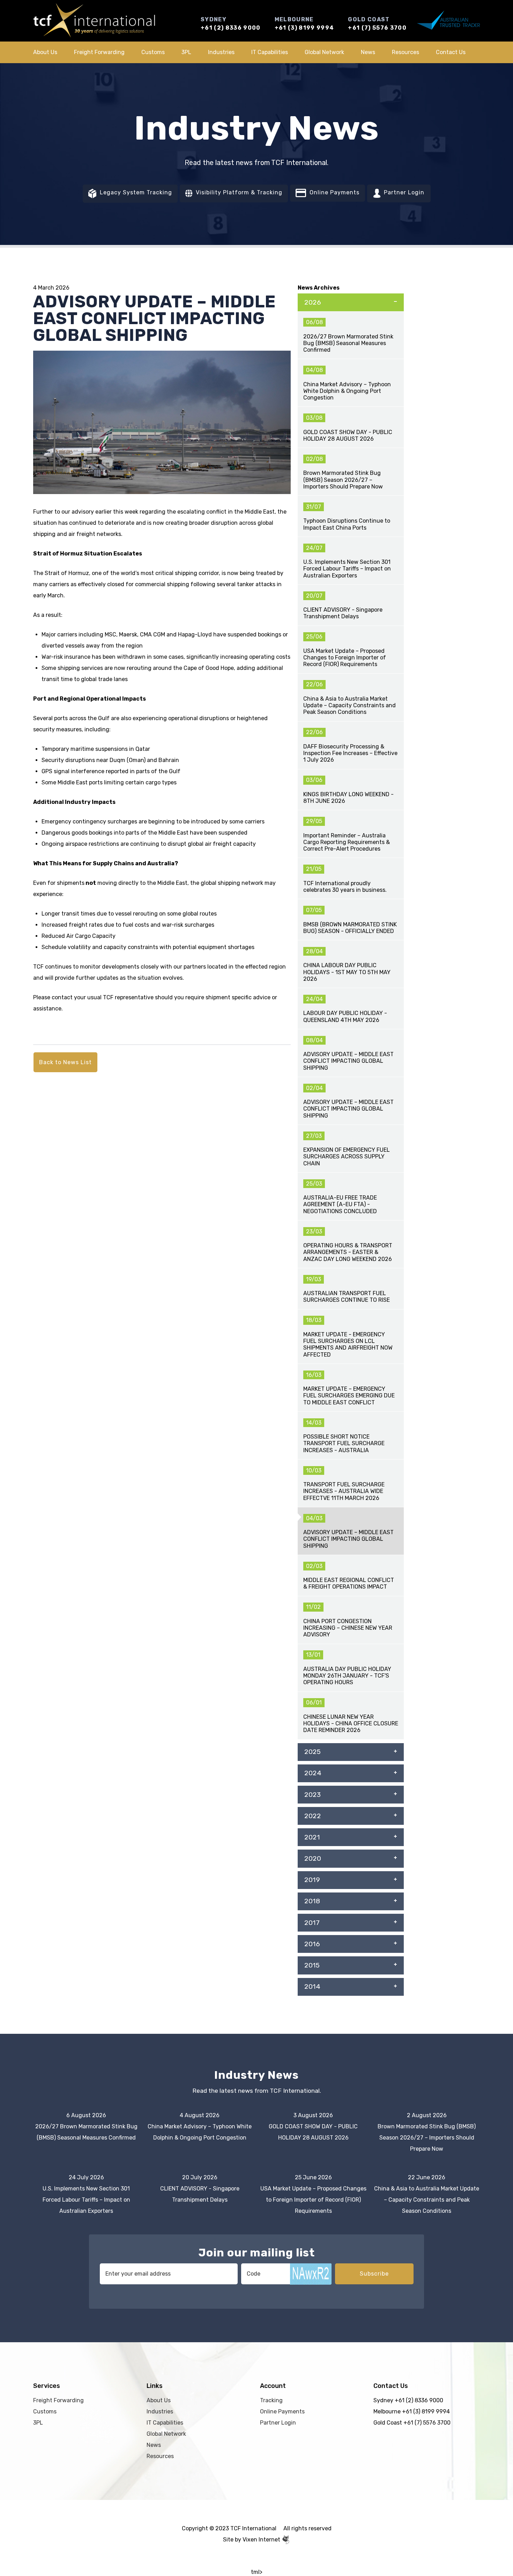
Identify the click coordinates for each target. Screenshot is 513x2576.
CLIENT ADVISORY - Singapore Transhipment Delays (343, 613)
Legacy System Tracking (135, 192)
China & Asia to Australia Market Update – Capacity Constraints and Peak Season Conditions (350, 705)
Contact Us (451, 52)
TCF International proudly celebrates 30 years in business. (345, 887)
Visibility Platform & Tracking (238, 192)
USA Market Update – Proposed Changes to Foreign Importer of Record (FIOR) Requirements (345, 658)
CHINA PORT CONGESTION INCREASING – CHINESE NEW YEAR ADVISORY (348, 1628)
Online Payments (334, 192)
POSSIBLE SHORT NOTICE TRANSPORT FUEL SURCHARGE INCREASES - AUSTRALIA (344, 1443)
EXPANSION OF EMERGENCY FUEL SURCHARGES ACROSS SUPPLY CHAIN (347, 1156)
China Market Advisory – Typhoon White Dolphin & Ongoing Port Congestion (347, 391)
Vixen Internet (262, 2540)
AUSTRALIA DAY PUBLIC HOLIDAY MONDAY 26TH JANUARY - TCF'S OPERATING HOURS (347, 1676)
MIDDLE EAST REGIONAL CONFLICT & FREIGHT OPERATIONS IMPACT (349, 1583)
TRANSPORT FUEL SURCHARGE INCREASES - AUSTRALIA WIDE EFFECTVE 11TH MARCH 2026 (344, 1491)
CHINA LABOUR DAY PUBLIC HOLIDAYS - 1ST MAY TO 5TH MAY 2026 (347, 972)
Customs (153, 52)
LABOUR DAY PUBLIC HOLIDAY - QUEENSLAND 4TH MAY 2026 (345, 1016)
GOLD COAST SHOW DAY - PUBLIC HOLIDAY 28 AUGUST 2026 (348, 435)
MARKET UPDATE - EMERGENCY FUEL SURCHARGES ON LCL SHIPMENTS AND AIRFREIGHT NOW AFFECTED (348, 1345)
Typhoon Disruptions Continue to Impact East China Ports (347, 524)
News (368, 52)
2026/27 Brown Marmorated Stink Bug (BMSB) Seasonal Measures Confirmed (348, 343)
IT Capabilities (270, 52)
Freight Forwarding (99, 52)
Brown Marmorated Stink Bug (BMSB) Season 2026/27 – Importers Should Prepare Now (343, 480)
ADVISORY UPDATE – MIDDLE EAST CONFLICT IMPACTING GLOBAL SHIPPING (348, 1061)
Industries (221, 52)
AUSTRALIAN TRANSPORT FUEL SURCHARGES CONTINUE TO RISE (347, 1297)
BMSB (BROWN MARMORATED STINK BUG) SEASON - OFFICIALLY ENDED (350, 928)
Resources (406, 52)
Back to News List (65, 1062)
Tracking (271, 2400)
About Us (45, 52)
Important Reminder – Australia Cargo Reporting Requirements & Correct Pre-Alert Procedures (347, 842)
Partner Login (403, 192)
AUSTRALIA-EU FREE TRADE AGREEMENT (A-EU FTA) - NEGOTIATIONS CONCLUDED (340, 1204)
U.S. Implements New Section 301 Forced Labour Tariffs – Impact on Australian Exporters (347, 569)
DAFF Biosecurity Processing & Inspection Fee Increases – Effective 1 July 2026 (350, 753)
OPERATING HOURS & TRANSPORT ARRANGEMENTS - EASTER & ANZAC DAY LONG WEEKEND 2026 (348, 1252)
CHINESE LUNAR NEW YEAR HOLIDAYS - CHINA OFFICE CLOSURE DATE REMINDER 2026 (351, 1723)
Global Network (324, 52)
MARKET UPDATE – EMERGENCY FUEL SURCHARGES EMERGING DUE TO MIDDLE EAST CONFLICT (349, 1395)
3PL (186, 52)
